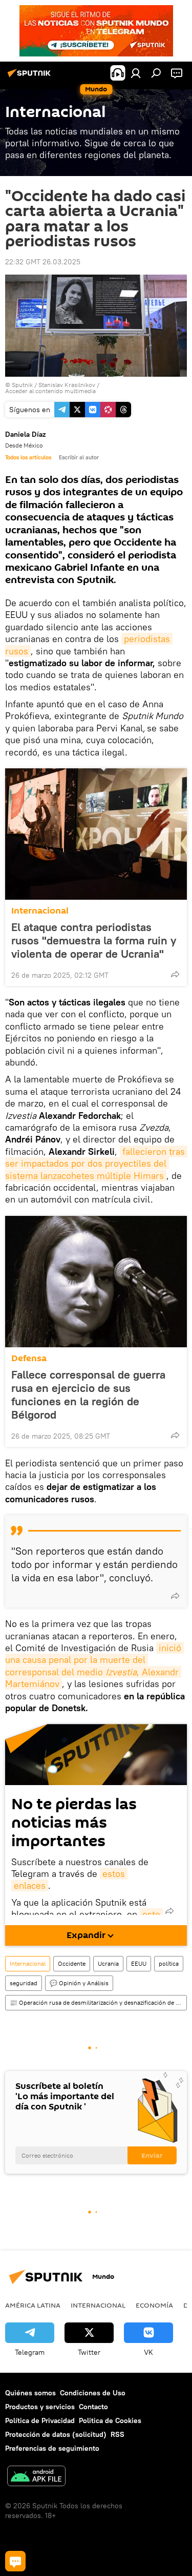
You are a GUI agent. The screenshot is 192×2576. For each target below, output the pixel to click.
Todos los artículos (28, 457)
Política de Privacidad (40, 2420)
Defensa (29, 1358)
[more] (175, 974)
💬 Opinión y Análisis (79, 1983)
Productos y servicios (40, 2407)
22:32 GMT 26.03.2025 (43, 262)
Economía (154, 2305)
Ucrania (108, 1963)
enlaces (30, 1885)
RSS (118, 2434)
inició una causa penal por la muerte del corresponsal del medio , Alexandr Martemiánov (94, 1666)
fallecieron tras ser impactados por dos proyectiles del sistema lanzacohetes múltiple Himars (96, 1164)
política (169, 1963)
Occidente (72, 1963)
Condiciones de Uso (93, 2393)
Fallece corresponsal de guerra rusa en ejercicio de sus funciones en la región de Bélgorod (88, 1394)
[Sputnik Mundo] (31, 77)
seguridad (24, 1983)
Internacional (40, 911)
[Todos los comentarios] (15, 2561)
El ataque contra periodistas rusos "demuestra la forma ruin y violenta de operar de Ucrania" (94, 940)
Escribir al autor (79, 457)
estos (114, 1874)
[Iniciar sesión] (136, 73)
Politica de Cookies (110, 2420)
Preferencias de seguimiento (52, 2448)
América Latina (33, 2305)
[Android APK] (36, 2477)
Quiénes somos (30, 2393)
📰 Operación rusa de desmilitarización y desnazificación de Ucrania (98, 2002)
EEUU (139, 1963)
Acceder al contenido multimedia (50, 391)
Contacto (93, 2407)
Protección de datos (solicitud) (56, 2434)
